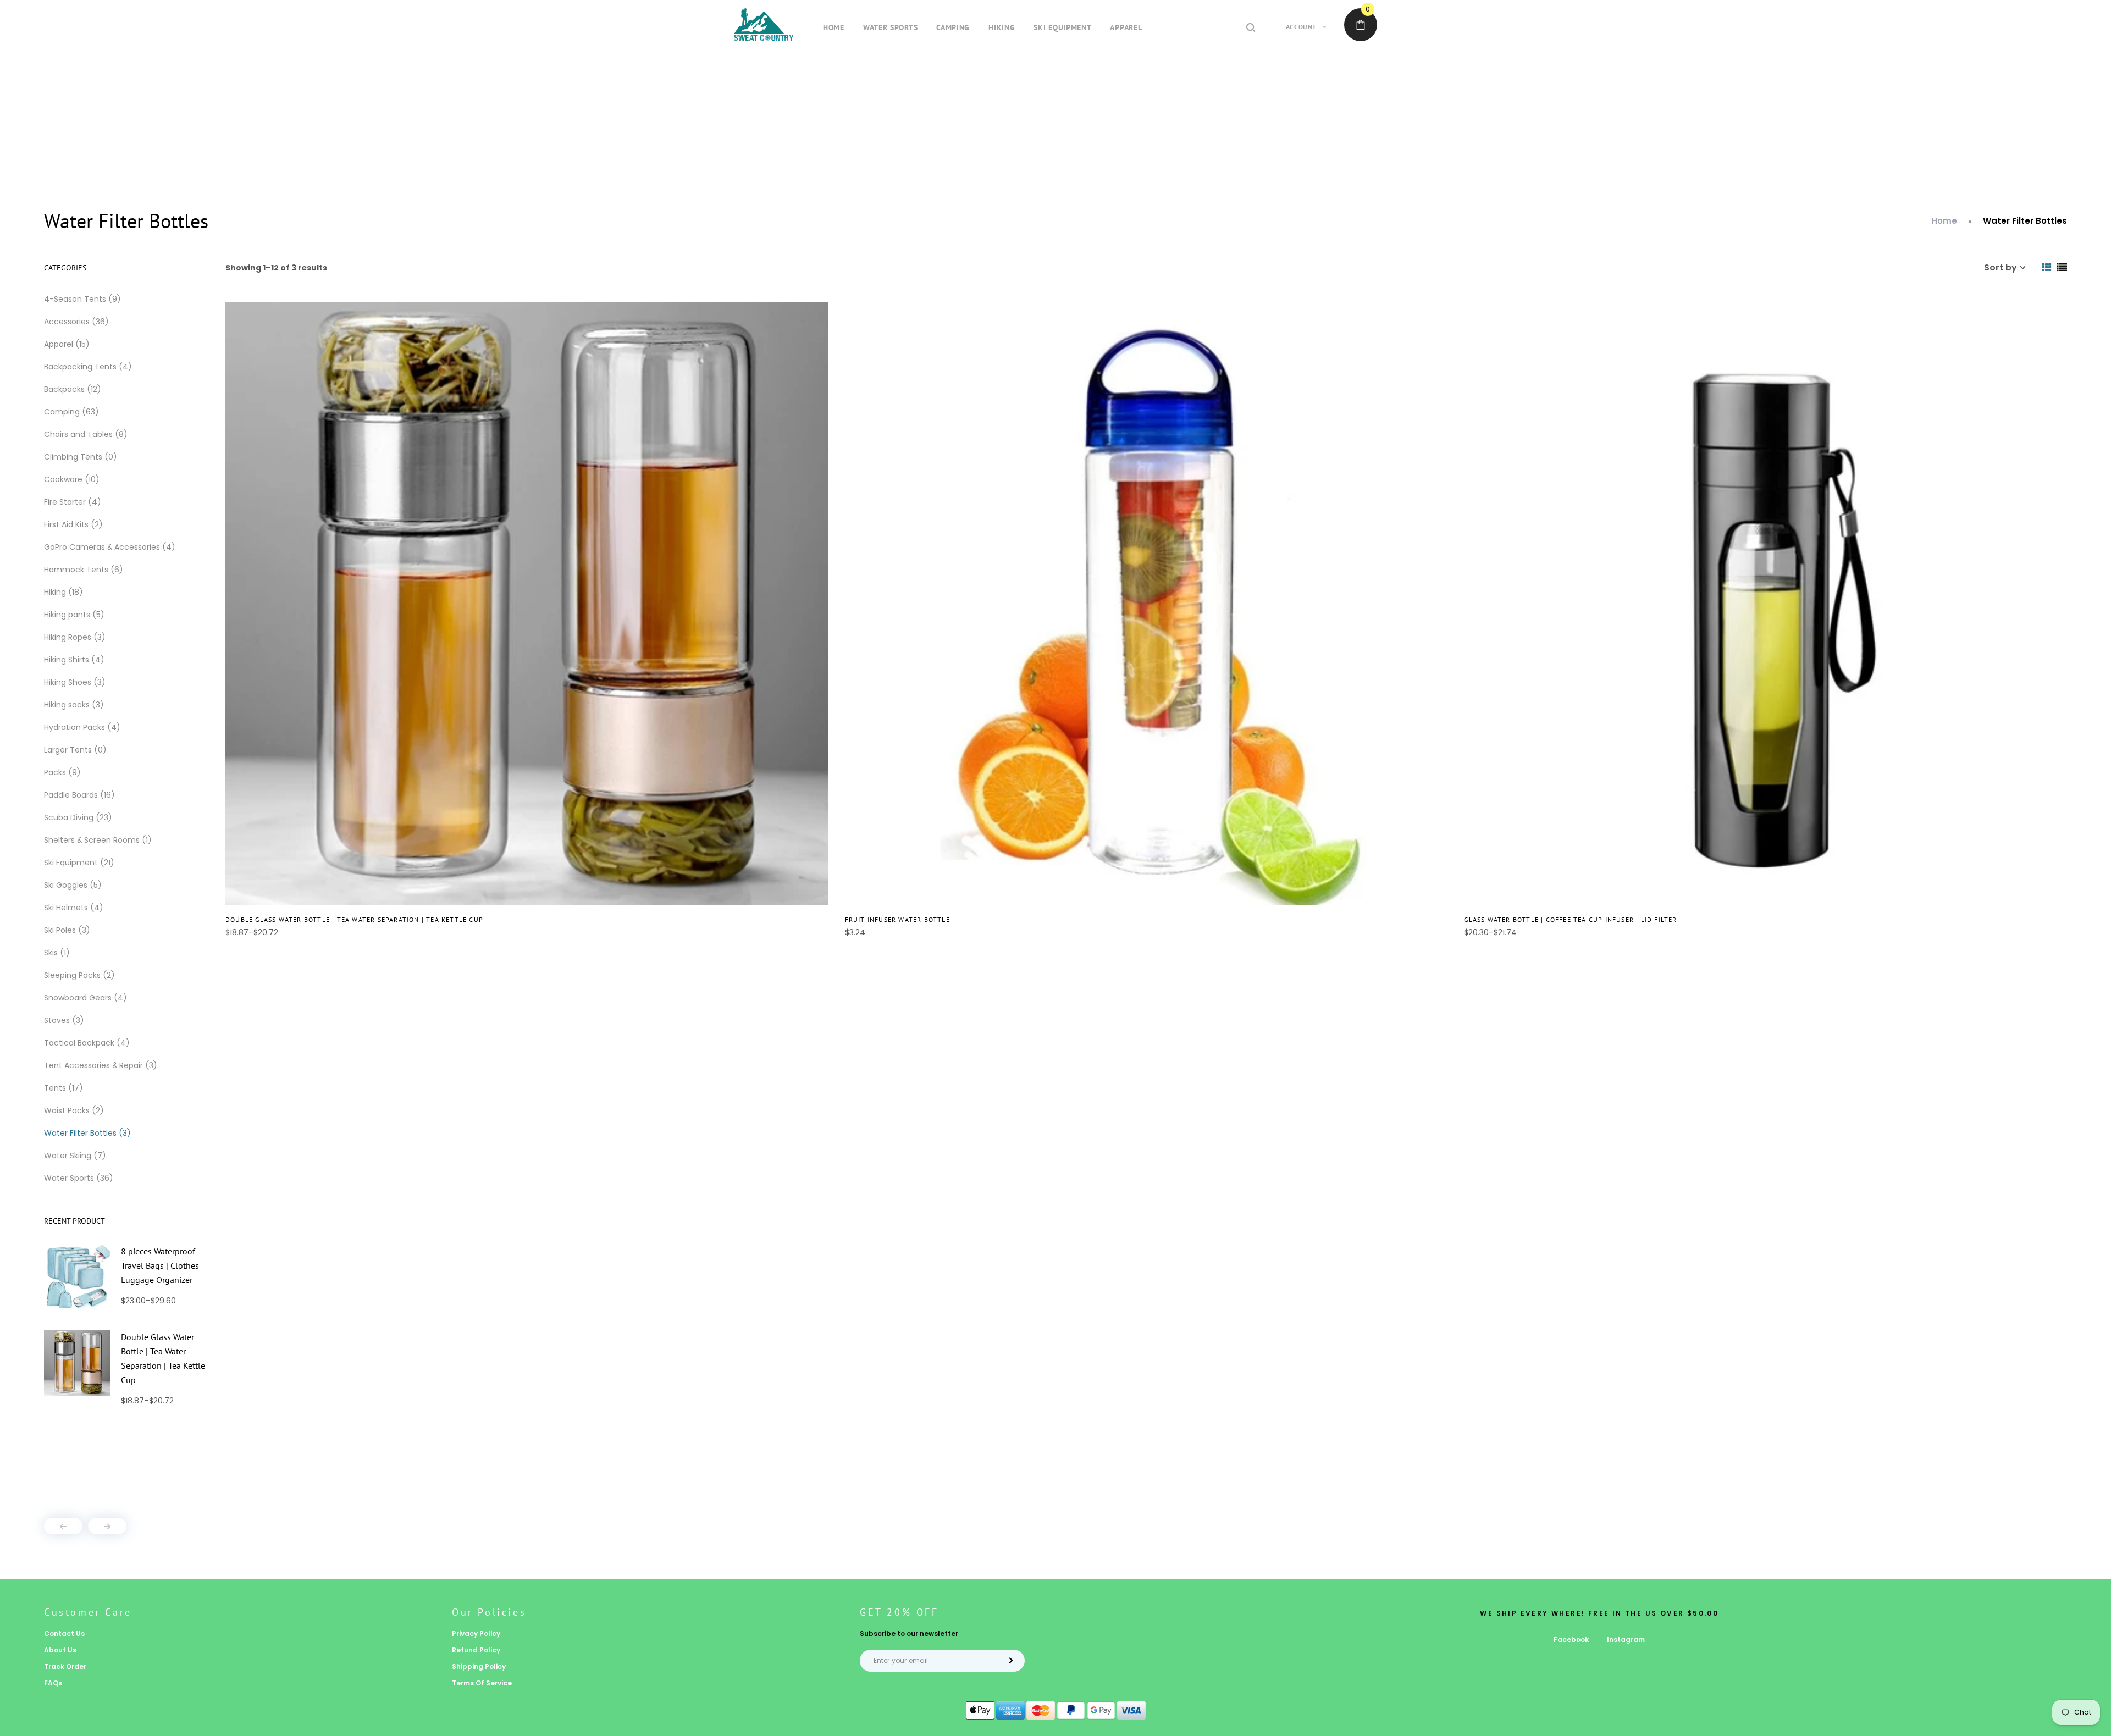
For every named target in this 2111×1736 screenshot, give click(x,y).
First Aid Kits (73, 524)
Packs (62, 772)
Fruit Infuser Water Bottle (897, 919)
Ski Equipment (79, 863)
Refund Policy (476, 1650)
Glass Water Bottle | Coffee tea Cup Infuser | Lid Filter (1570, 919)
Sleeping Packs (79, 975)
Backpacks (73, 389)
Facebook (1571, 1640)
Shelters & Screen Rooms (98, 840)
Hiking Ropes (75, 637)
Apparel (67, 344)
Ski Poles (67, 930)
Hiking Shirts (74, 660)
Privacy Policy (476, 1633)
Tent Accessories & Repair (101, 1065)
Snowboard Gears (85, 998)
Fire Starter (73, 502)
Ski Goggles (73, 885)
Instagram (1626, 1640)
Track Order (65, 1666)
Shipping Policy (479, 1666)
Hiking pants (74, 615)
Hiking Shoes (75, 682)
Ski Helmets (74, 908)
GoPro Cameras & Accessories (110, 547)
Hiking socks (74, 705)
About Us (60, 1650)
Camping (71, 412)
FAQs (53, 1683)
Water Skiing (75, 1156)
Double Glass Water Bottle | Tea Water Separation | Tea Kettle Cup (354, 919)
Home (1944, 221)
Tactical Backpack (87, 1043)
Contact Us (64, 1633)
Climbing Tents (81, 457)
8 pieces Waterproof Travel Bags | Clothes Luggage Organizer (160, 1265)
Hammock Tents (84, 570)
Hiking (63, 592)
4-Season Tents (82, 299)
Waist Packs (74, 1110)
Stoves (64, 1020)
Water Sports (79, 1178)
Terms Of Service (482, 1683)
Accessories (76, 322)
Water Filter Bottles (87, 1133)
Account (1301, 27)
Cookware (72, 479)
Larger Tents (75, 750)
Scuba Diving (78, 817)
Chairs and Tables (86, 434)
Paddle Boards (79, 795)
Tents (63, 1088)
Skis (57, 953)
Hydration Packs (82, 727)
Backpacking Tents (88, 367)
